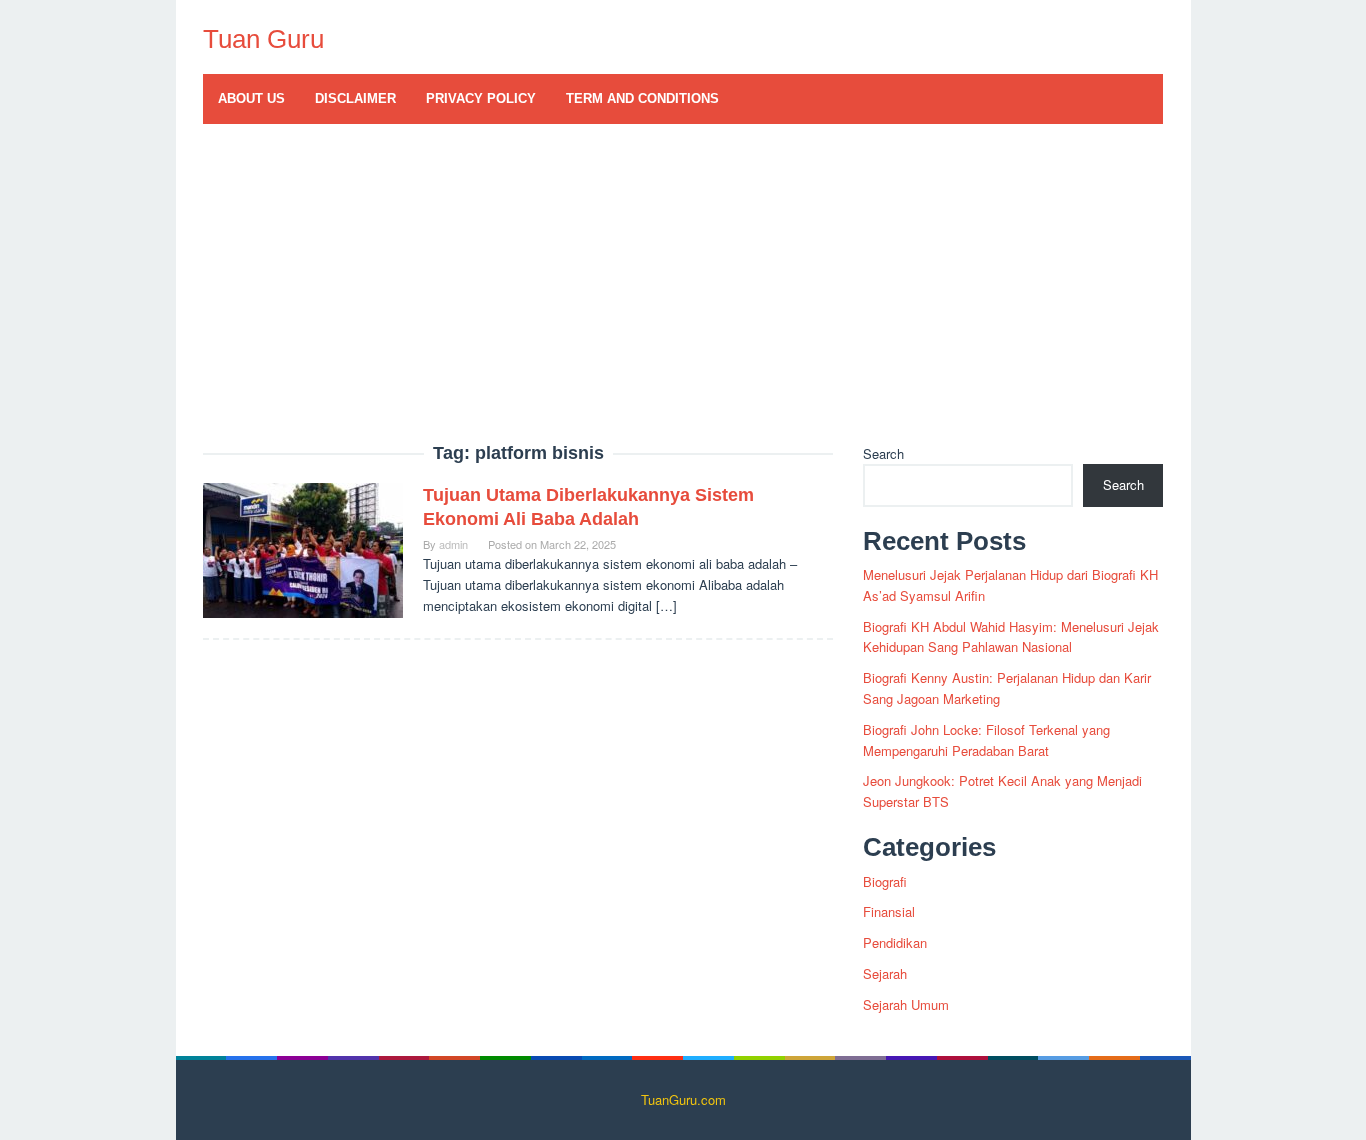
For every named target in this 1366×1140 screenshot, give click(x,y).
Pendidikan (895, 942)
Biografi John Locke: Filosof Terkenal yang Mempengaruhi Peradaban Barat (986, 740)
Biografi (885, 881)
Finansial (889, 911)
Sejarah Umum (906, 1004)
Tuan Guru (263, 39)
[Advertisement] (683, 294)
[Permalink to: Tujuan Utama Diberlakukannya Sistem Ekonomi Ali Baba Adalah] (303, 548)
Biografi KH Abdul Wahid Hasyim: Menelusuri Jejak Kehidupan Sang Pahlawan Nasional (1011, 637)
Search (883, 453)
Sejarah (885, 973)
